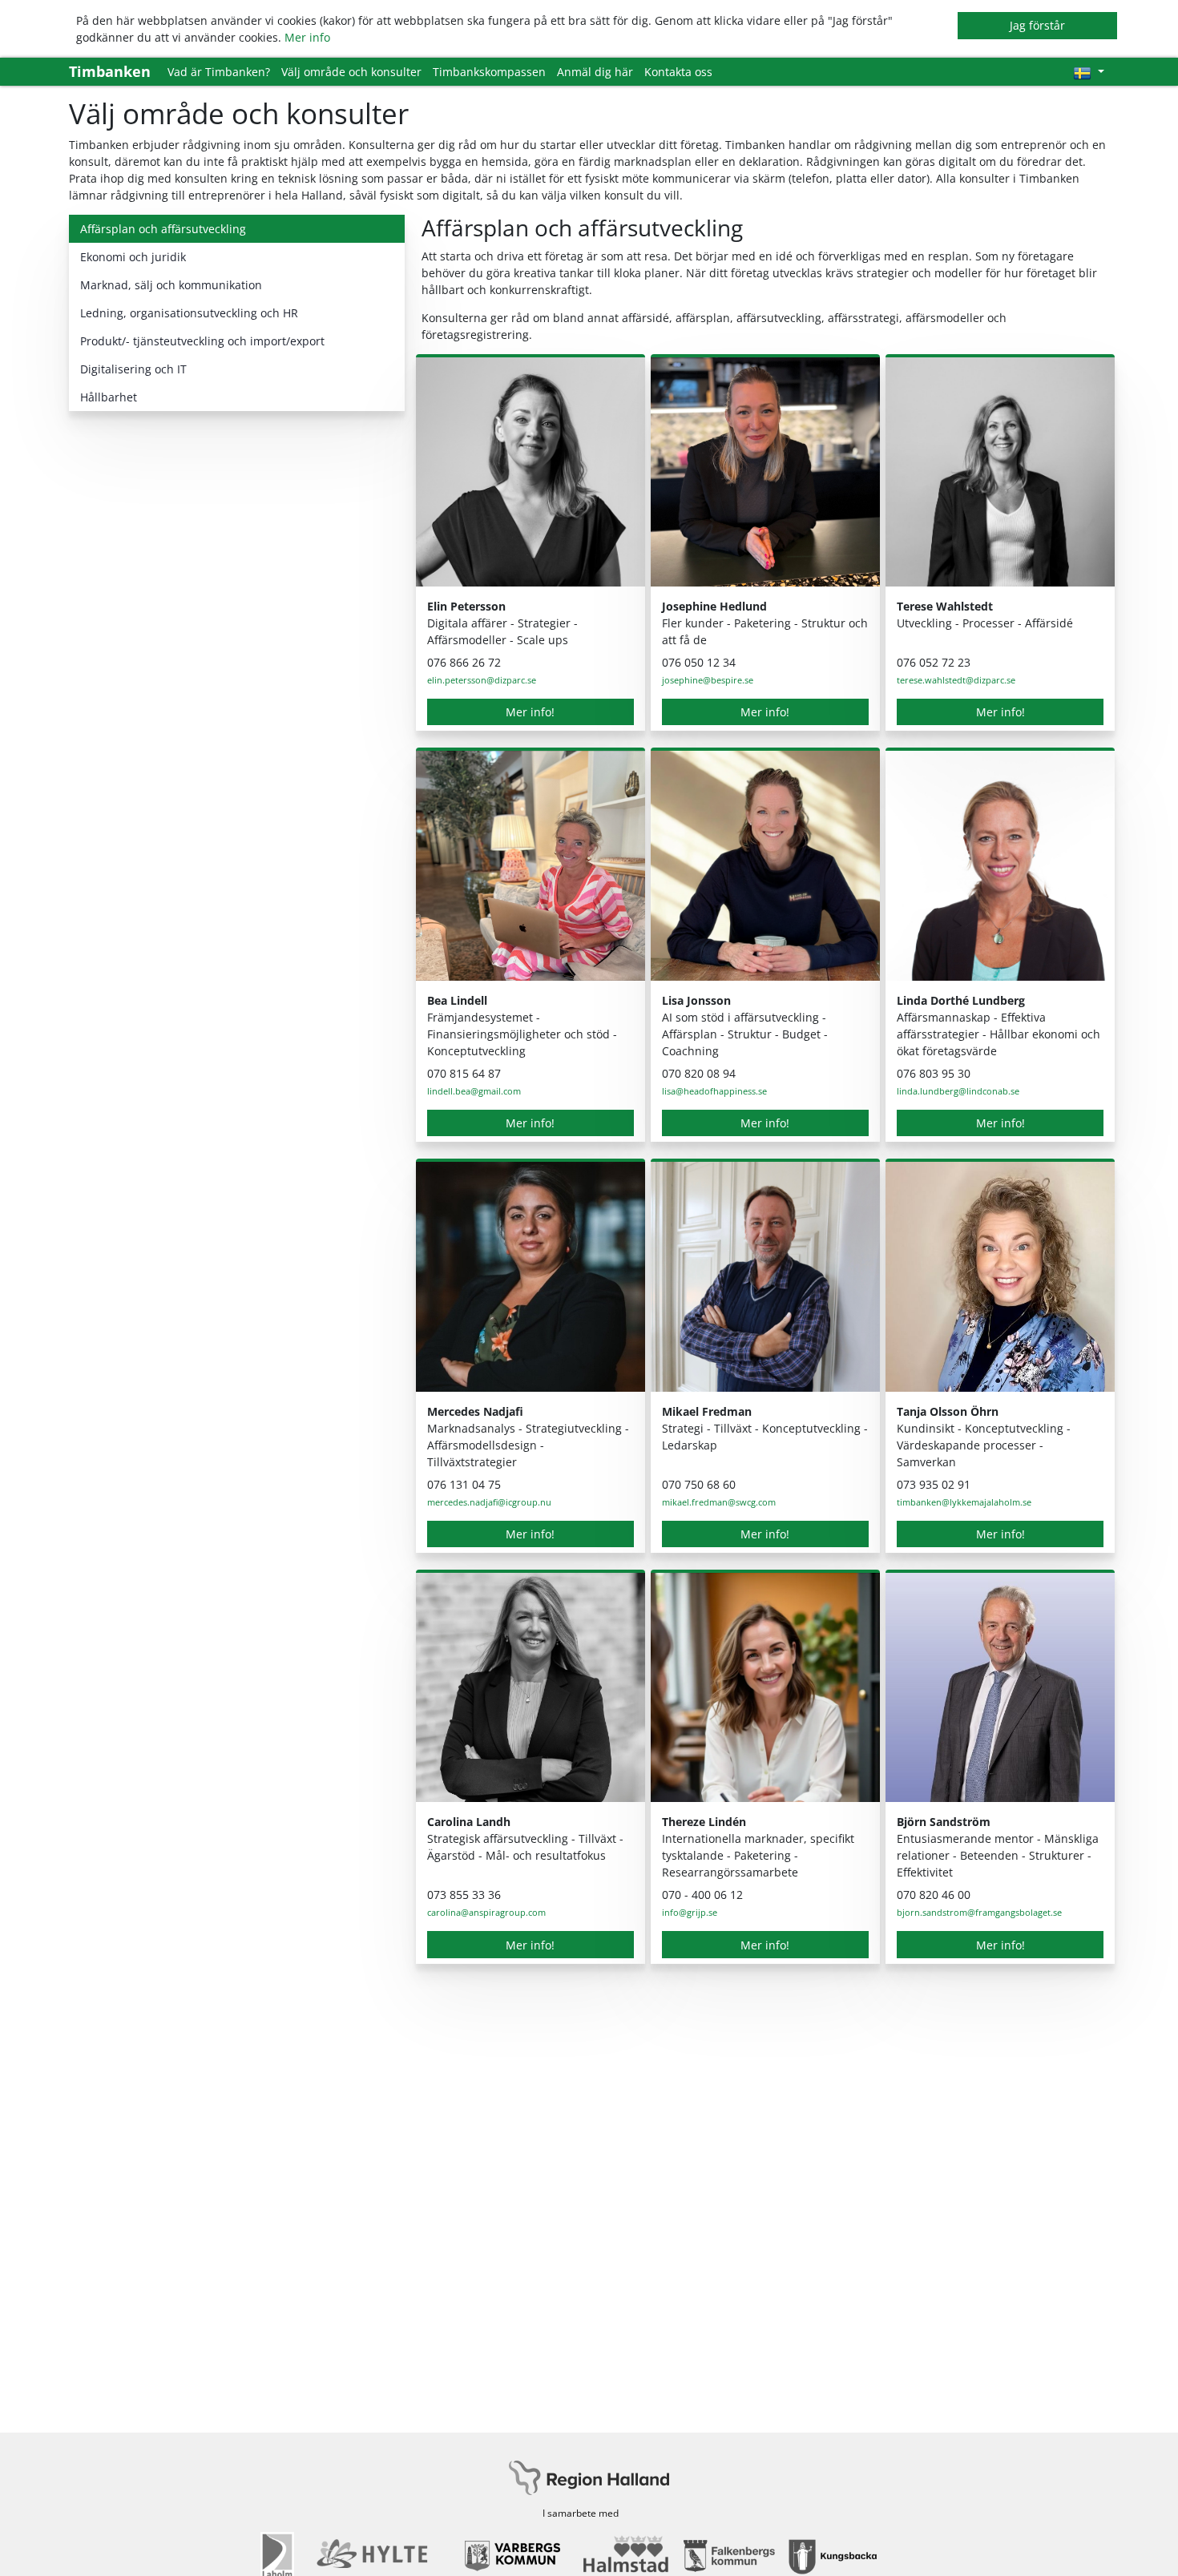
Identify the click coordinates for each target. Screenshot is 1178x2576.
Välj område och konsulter (351, 72)
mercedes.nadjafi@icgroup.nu (489, 1502)
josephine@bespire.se (708, 680)
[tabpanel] (766, 1098)
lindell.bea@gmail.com (474, 1091)
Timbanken (110, 71)
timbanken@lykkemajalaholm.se (964, 1502)
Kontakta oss (678, 72)
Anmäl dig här (595, 72)
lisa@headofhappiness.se (714, 1091)
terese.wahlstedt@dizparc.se (956, 680)
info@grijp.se (690, 1912)
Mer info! (530, 712)
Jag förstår (1037, 25)
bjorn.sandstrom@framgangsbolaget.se (979, 1912)
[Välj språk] (1089, 72)
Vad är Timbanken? (219, 72)
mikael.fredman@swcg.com (719, 1502)
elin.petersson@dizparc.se (482, 680)
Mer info (307, 37)
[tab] (237, 229)
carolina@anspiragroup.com (486, 1912)
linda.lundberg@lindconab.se (958, 1091)
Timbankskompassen (489, 72)
